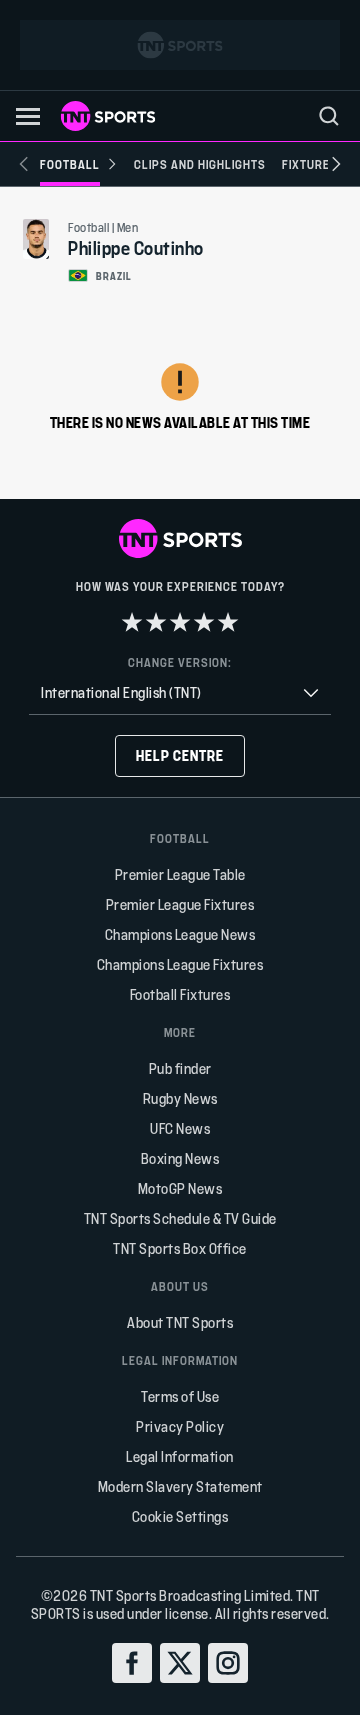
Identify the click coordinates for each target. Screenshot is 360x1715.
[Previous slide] (24, 164)
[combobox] (180, 693)
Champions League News (180, 934)
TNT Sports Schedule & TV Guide (180, 1218)
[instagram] (228, 1663)
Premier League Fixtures (180, 904)
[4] (204, 622)
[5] (228, 622)
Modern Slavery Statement (180, 1486)
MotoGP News (180, 1188)
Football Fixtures (180, 994)
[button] (28, 116)
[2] (156, 622)
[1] (132, 622)
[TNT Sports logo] (108, 116)
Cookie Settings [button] (180, 1516)
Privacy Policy (180, 1426)
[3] (180, 622)
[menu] (329, 116)
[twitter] (180, 1663)
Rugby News (180, 1098)
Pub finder (180, 1068)
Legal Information (180, 1456)
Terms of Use (180, 1396)
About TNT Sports (180, 1322)
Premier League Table (180, 874)
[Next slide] (336, 164)
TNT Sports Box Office (180, 1248)
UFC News (180, 1128)
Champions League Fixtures (180, 964)
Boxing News (180, 1158)
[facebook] (132, 1663)
